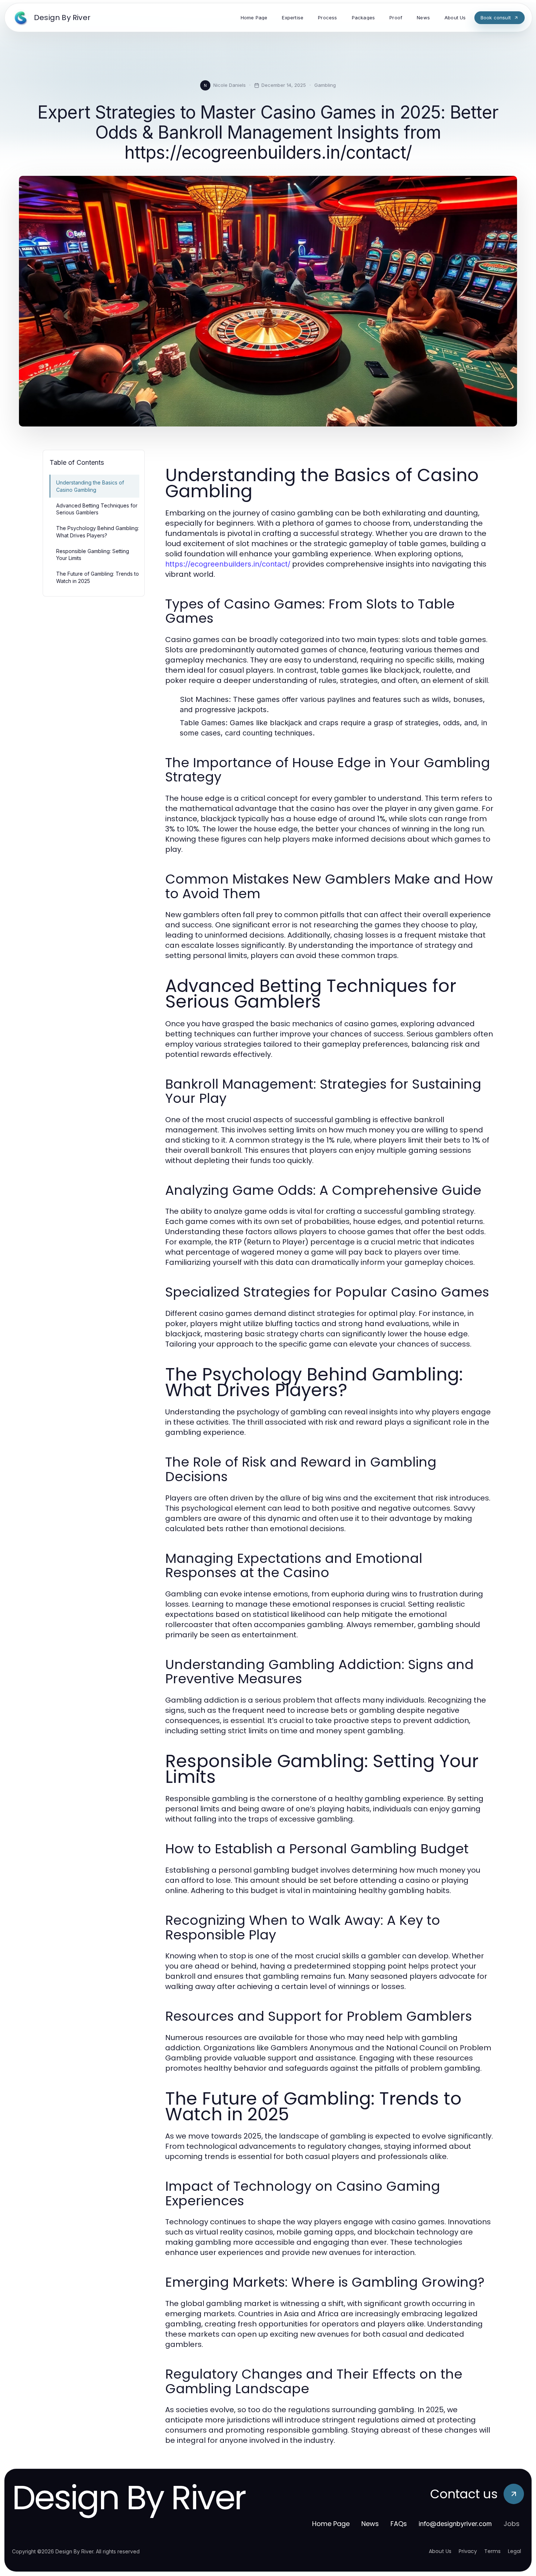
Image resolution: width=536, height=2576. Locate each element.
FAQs (399, 2524)
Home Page (331, 2524)
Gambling (325, 85)
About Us (440, 2551)
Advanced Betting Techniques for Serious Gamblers (97, 509)
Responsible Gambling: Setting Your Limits (93, 555)
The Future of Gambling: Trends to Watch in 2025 (98, 577)
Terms (492, 2551)
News (370, 2524)
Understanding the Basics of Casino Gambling (90, 486)
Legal (514, 2551)
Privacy (468, 2551)
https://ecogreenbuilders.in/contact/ (228, 564)
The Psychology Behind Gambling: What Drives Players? (98, 532)
